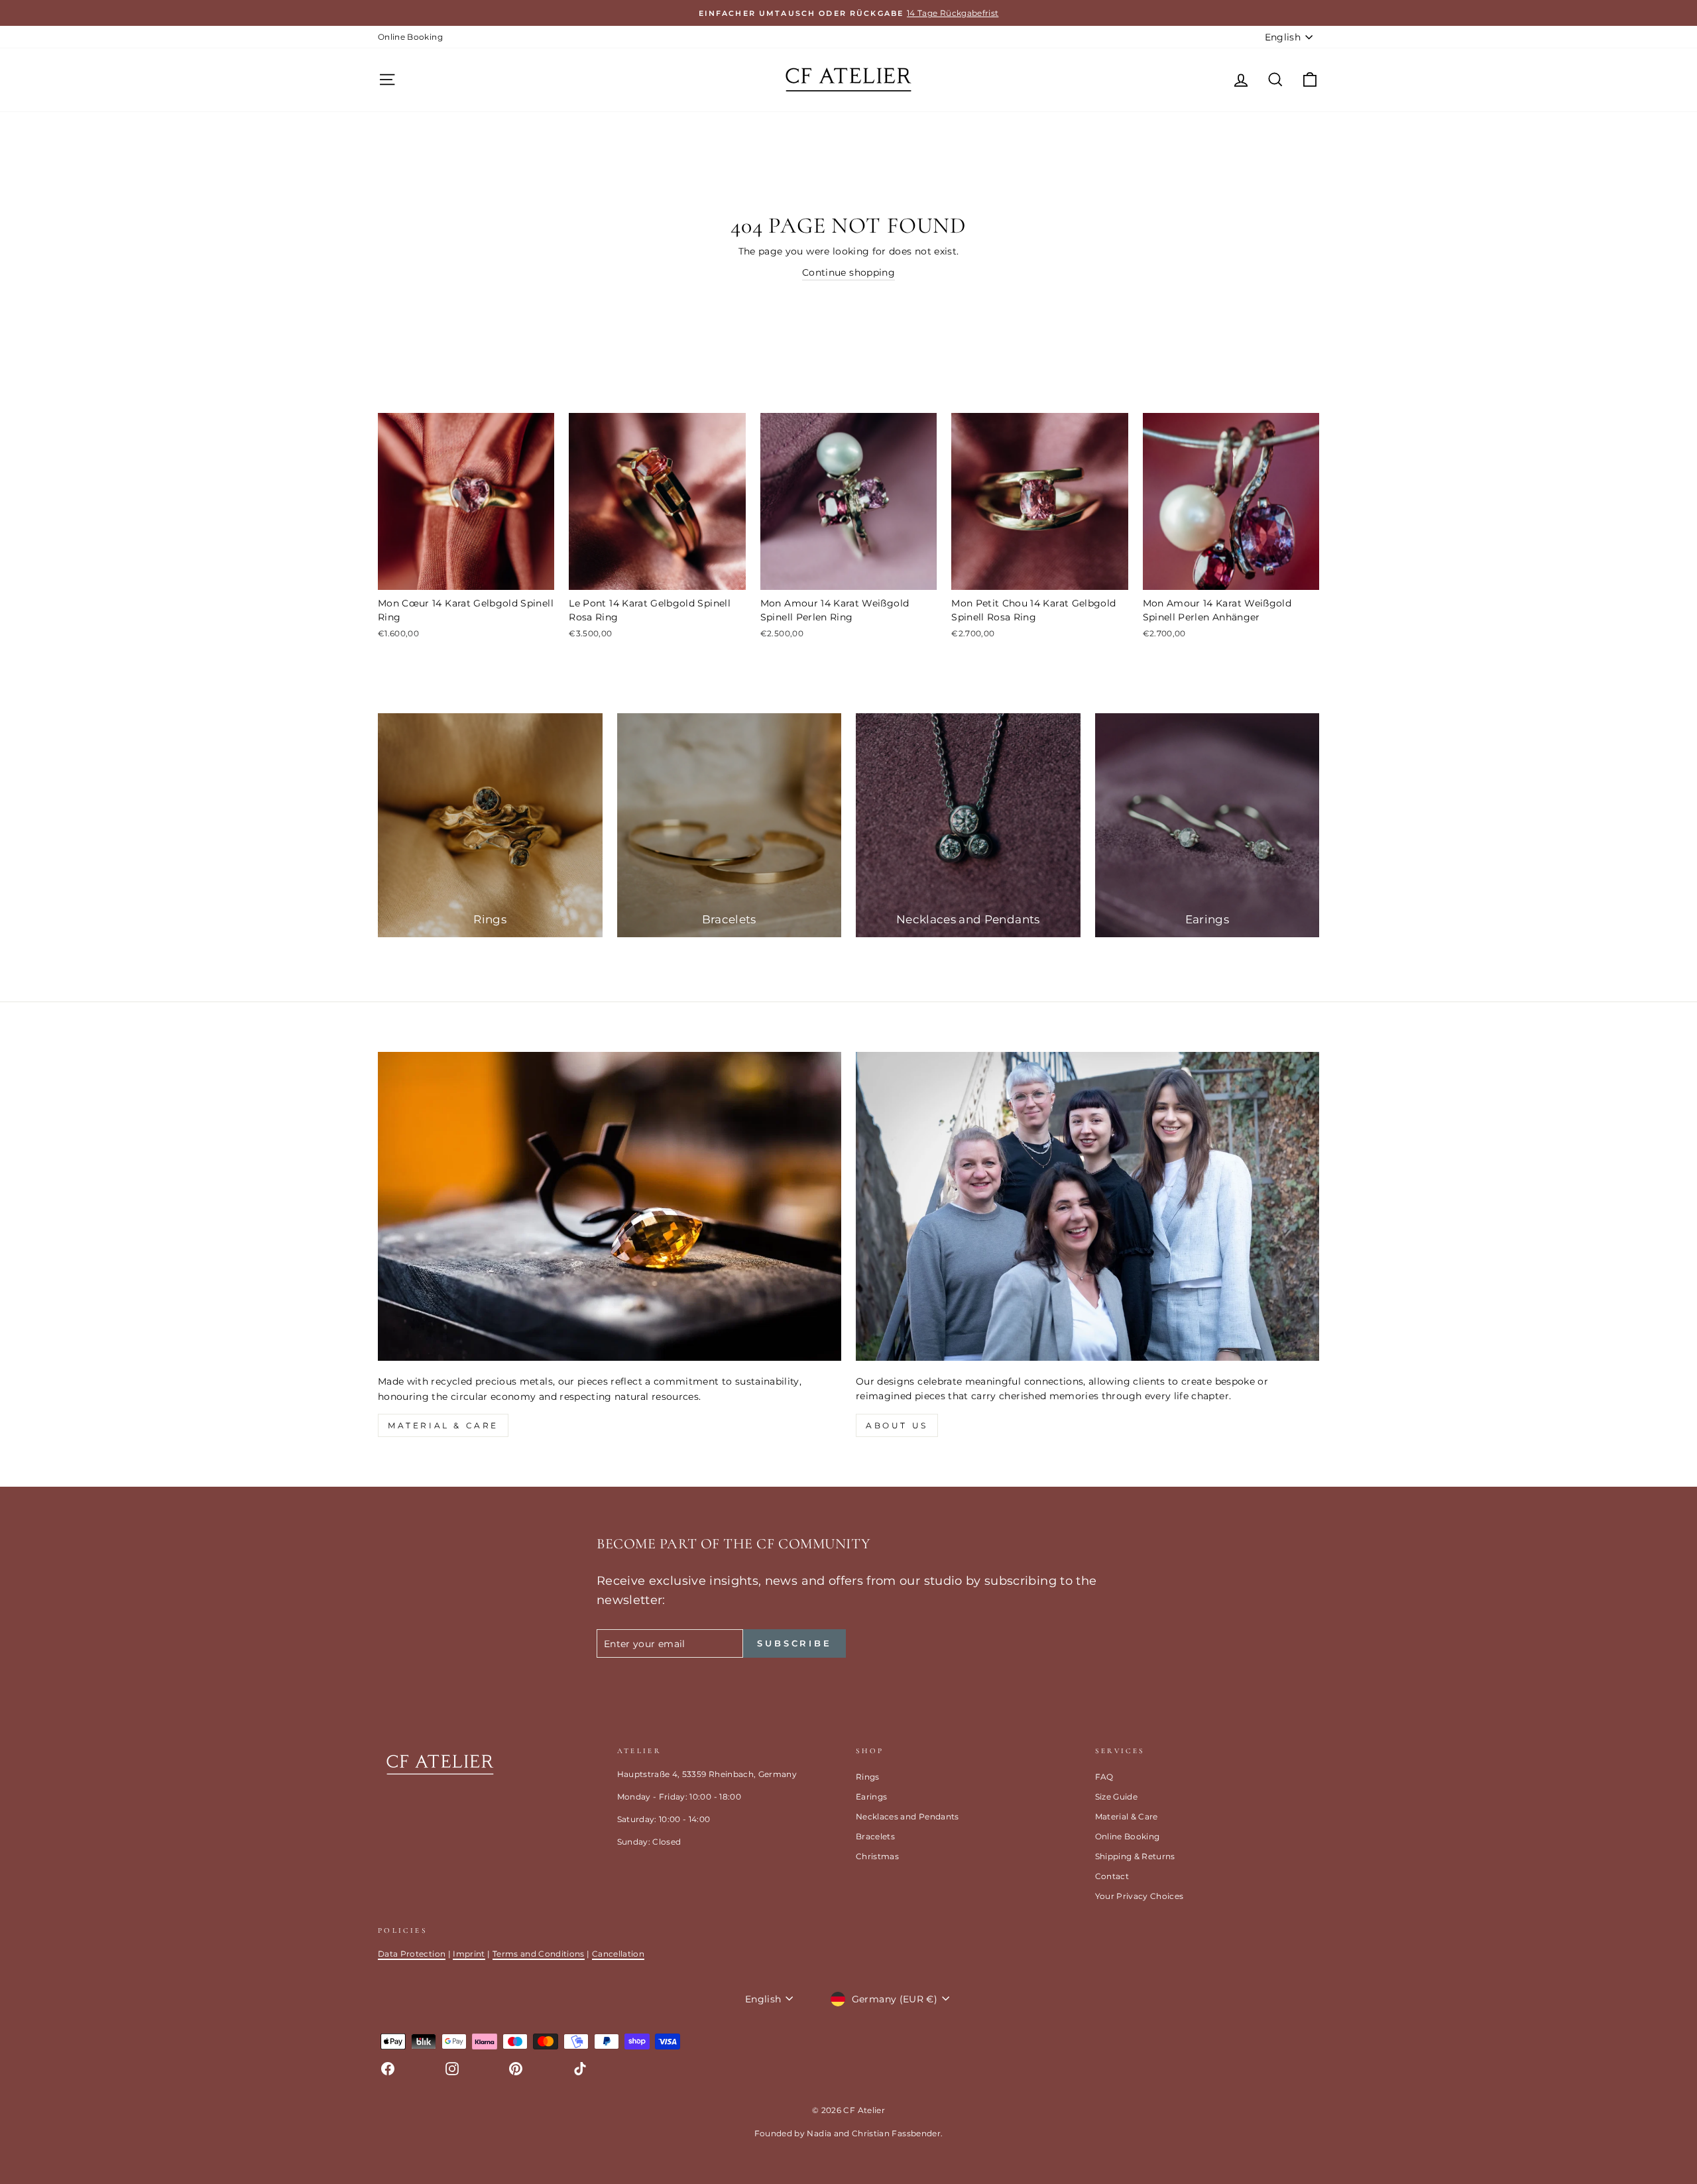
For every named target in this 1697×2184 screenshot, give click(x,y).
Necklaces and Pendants (907, 1816)
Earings (871, 1797)
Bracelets (875, 1836)
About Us (897, 1425)
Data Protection (412, 1954)
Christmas (877, 1856)
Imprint (469, 1954)
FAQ (1104, 1777)
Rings (868, 1777)
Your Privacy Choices (1140, 1896)
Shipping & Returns (1135, 1856)
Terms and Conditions (539, 1954)
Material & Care (1127, 1816)
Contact (1112, 1876)
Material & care (443, 1425)
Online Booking (410, 37)
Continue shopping (848, 272)
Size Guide (1117, 1797)
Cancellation (618, 1954)
